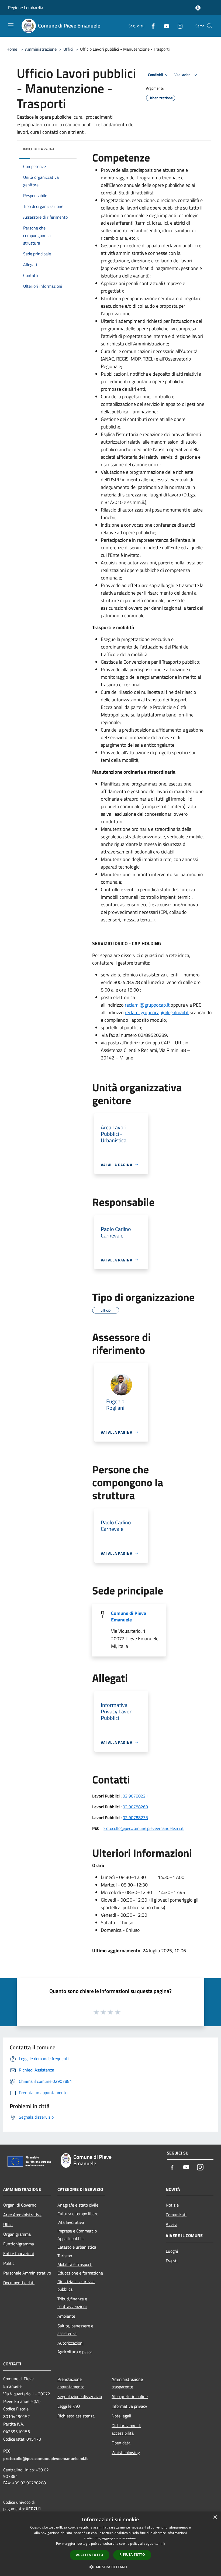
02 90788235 (135, 1817)
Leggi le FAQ (69, 2406)
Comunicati (176, 2215)
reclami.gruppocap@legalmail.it (157, 1012)
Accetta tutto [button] (90, 2555)
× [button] (215, 2517)
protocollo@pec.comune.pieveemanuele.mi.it (143, 1828)
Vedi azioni (183, 75)
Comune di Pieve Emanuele (129, 1616)
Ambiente (66, 2316)
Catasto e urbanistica (77, 2247)
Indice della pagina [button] (39, 149)
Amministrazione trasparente (127, 2383)
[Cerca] (210, 26)
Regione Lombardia (26, 8)
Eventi (172, 2261)
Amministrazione (41, 49)
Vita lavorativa (71, 2222)
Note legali (121, 2416)
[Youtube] (164, 26)
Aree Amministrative (22, 2215)
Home (12, 49)
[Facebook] (151, 26)
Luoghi (172, 2251)
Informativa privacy (129, 2406)
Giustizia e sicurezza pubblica (76, 2285)
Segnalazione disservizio (80, 2396)
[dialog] (110, 2544)
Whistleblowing (126, 2452)
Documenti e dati (19, 2283)
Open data (121, 2443)
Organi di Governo (20, 2205)
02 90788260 (135, 1807)
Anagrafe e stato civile (78, 2205)
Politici (9, 2263)
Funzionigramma (19, 2244)
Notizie (172, 2205)
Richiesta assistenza (76, 2416)
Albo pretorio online (130, 2396)
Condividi (156, 75)
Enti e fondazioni (19, 2253)
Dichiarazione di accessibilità (126, 2429)
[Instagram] (178, 26)
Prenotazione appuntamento (71, 2383)
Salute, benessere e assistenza (75, 2330)
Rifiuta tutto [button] (132, 2555)
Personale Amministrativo (27, 2273)
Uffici (68, 49)
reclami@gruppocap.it (147, 1005)
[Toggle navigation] (11, 25)
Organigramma (17, 2234)
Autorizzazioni (70, 2343)
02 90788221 (135, 1796)
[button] (110, 2567)
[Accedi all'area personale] (198, 8)
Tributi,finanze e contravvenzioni (72, 2303)
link (162, 2544)
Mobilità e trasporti (75, 2264)
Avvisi (171, 2224)
